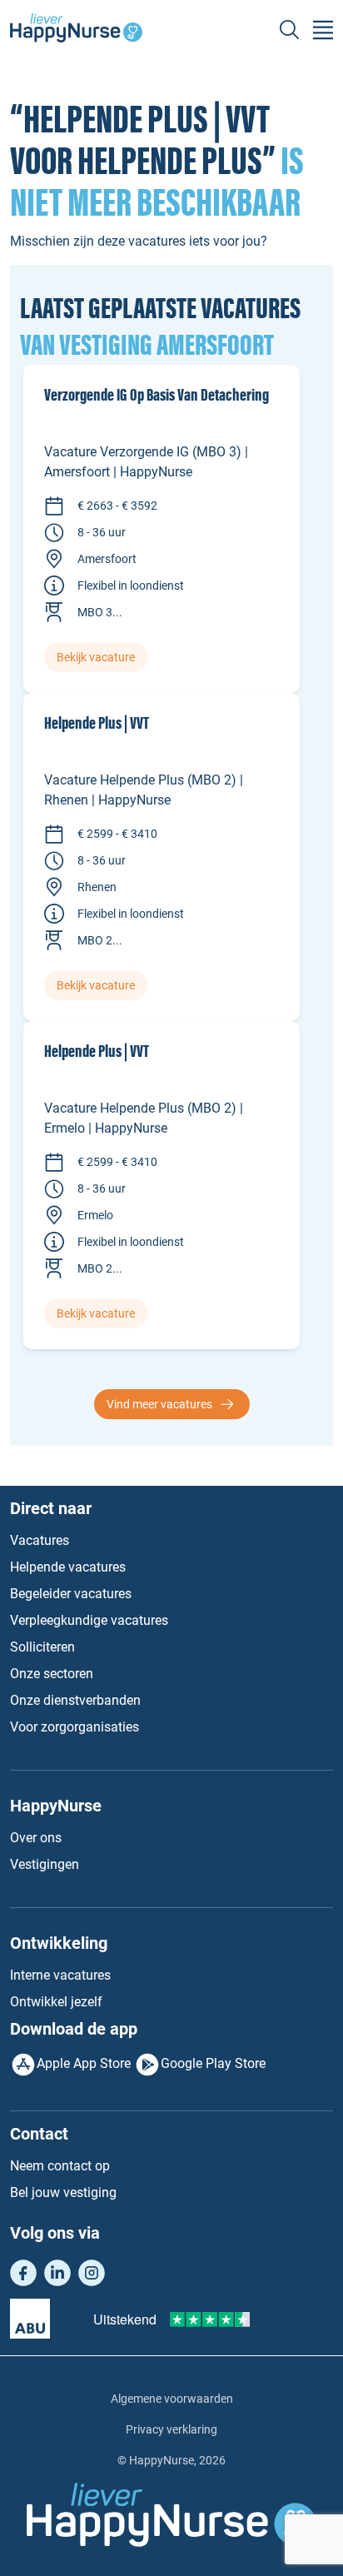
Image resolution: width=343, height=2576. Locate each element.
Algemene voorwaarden (172, 2399)
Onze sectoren (52, 1674)
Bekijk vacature (96, 657)
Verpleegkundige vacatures (89, 1620)
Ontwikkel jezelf (56, 2002)
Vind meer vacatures (159, 1404)
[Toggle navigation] (323, 30)
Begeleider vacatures (71, 1594)
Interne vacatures (60, 1975)
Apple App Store (84, 2063)
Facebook (23, 2273)
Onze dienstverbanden (75, 1700)
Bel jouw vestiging (63, 2192)
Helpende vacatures (68, 1567)
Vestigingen (45, 1864)
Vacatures (40, 1540)
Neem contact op (60, 2166)
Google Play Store (213, 2063)
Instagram (92, 2273)
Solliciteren (42, 1647)
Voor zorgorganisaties (75, 1727)
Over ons (36, 1838)
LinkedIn (57, 2273)
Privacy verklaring (171, 2429)
